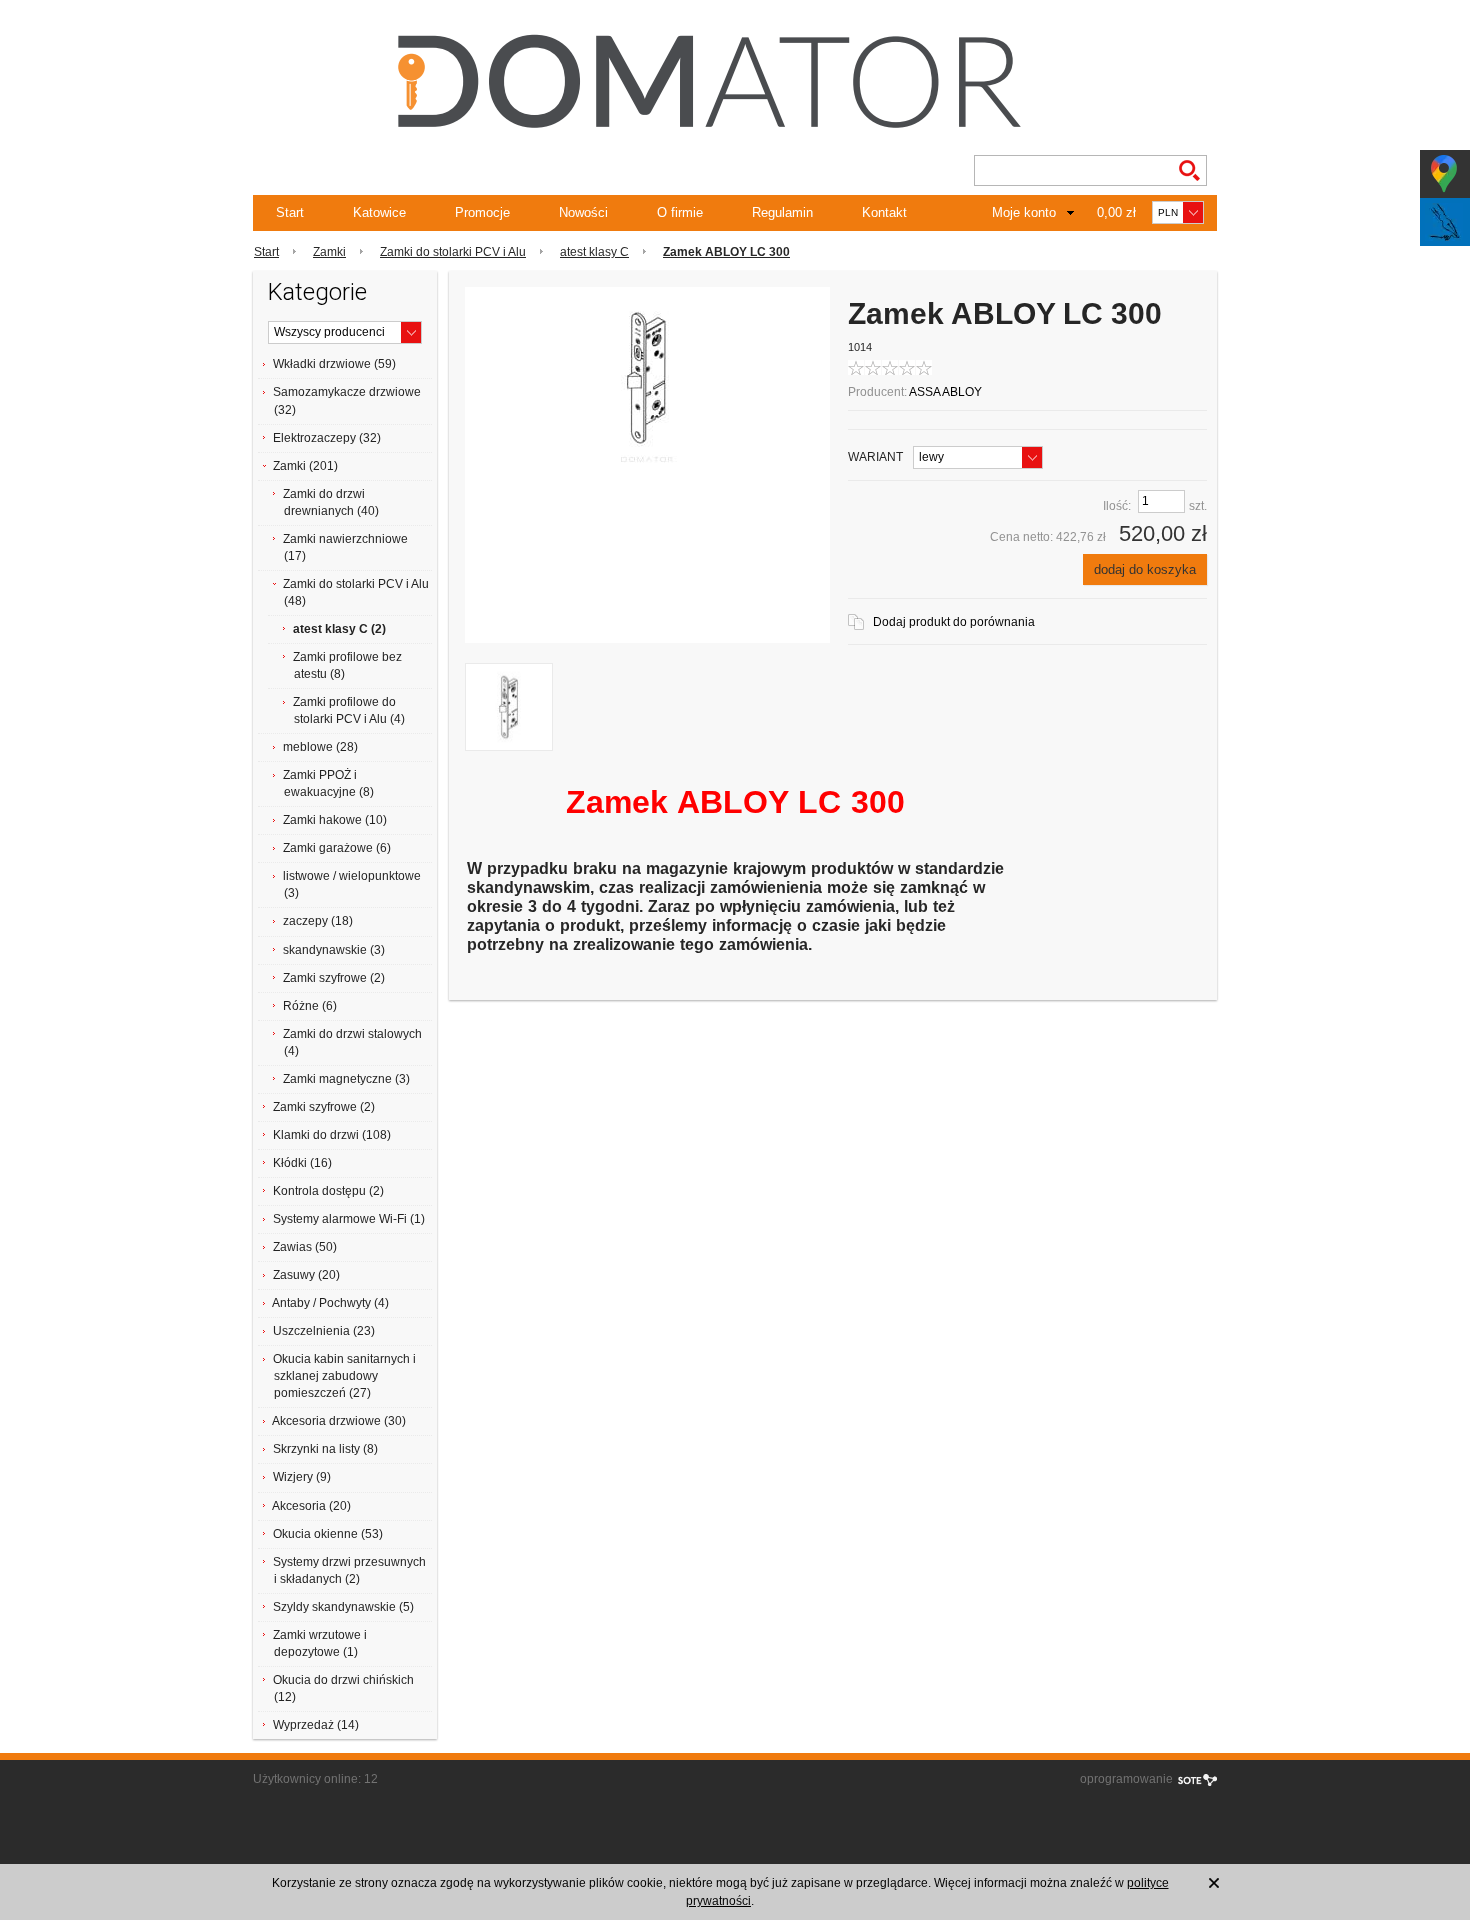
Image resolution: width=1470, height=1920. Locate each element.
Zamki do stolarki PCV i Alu (453, 252)
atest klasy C (594, 252)
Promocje (482, 212)
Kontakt (884, 212)
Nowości (583, 212)
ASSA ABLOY (945, 392)
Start (290, 212)
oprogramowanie (1126, 1779)
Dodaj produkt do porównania (954, 622)
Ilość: (1117, 506)
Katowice (379, 212)
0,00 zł (1116, 212)
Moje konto (1024, 212)
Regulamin (782, 212)
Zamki (329, 252)
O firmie (680, 212)
